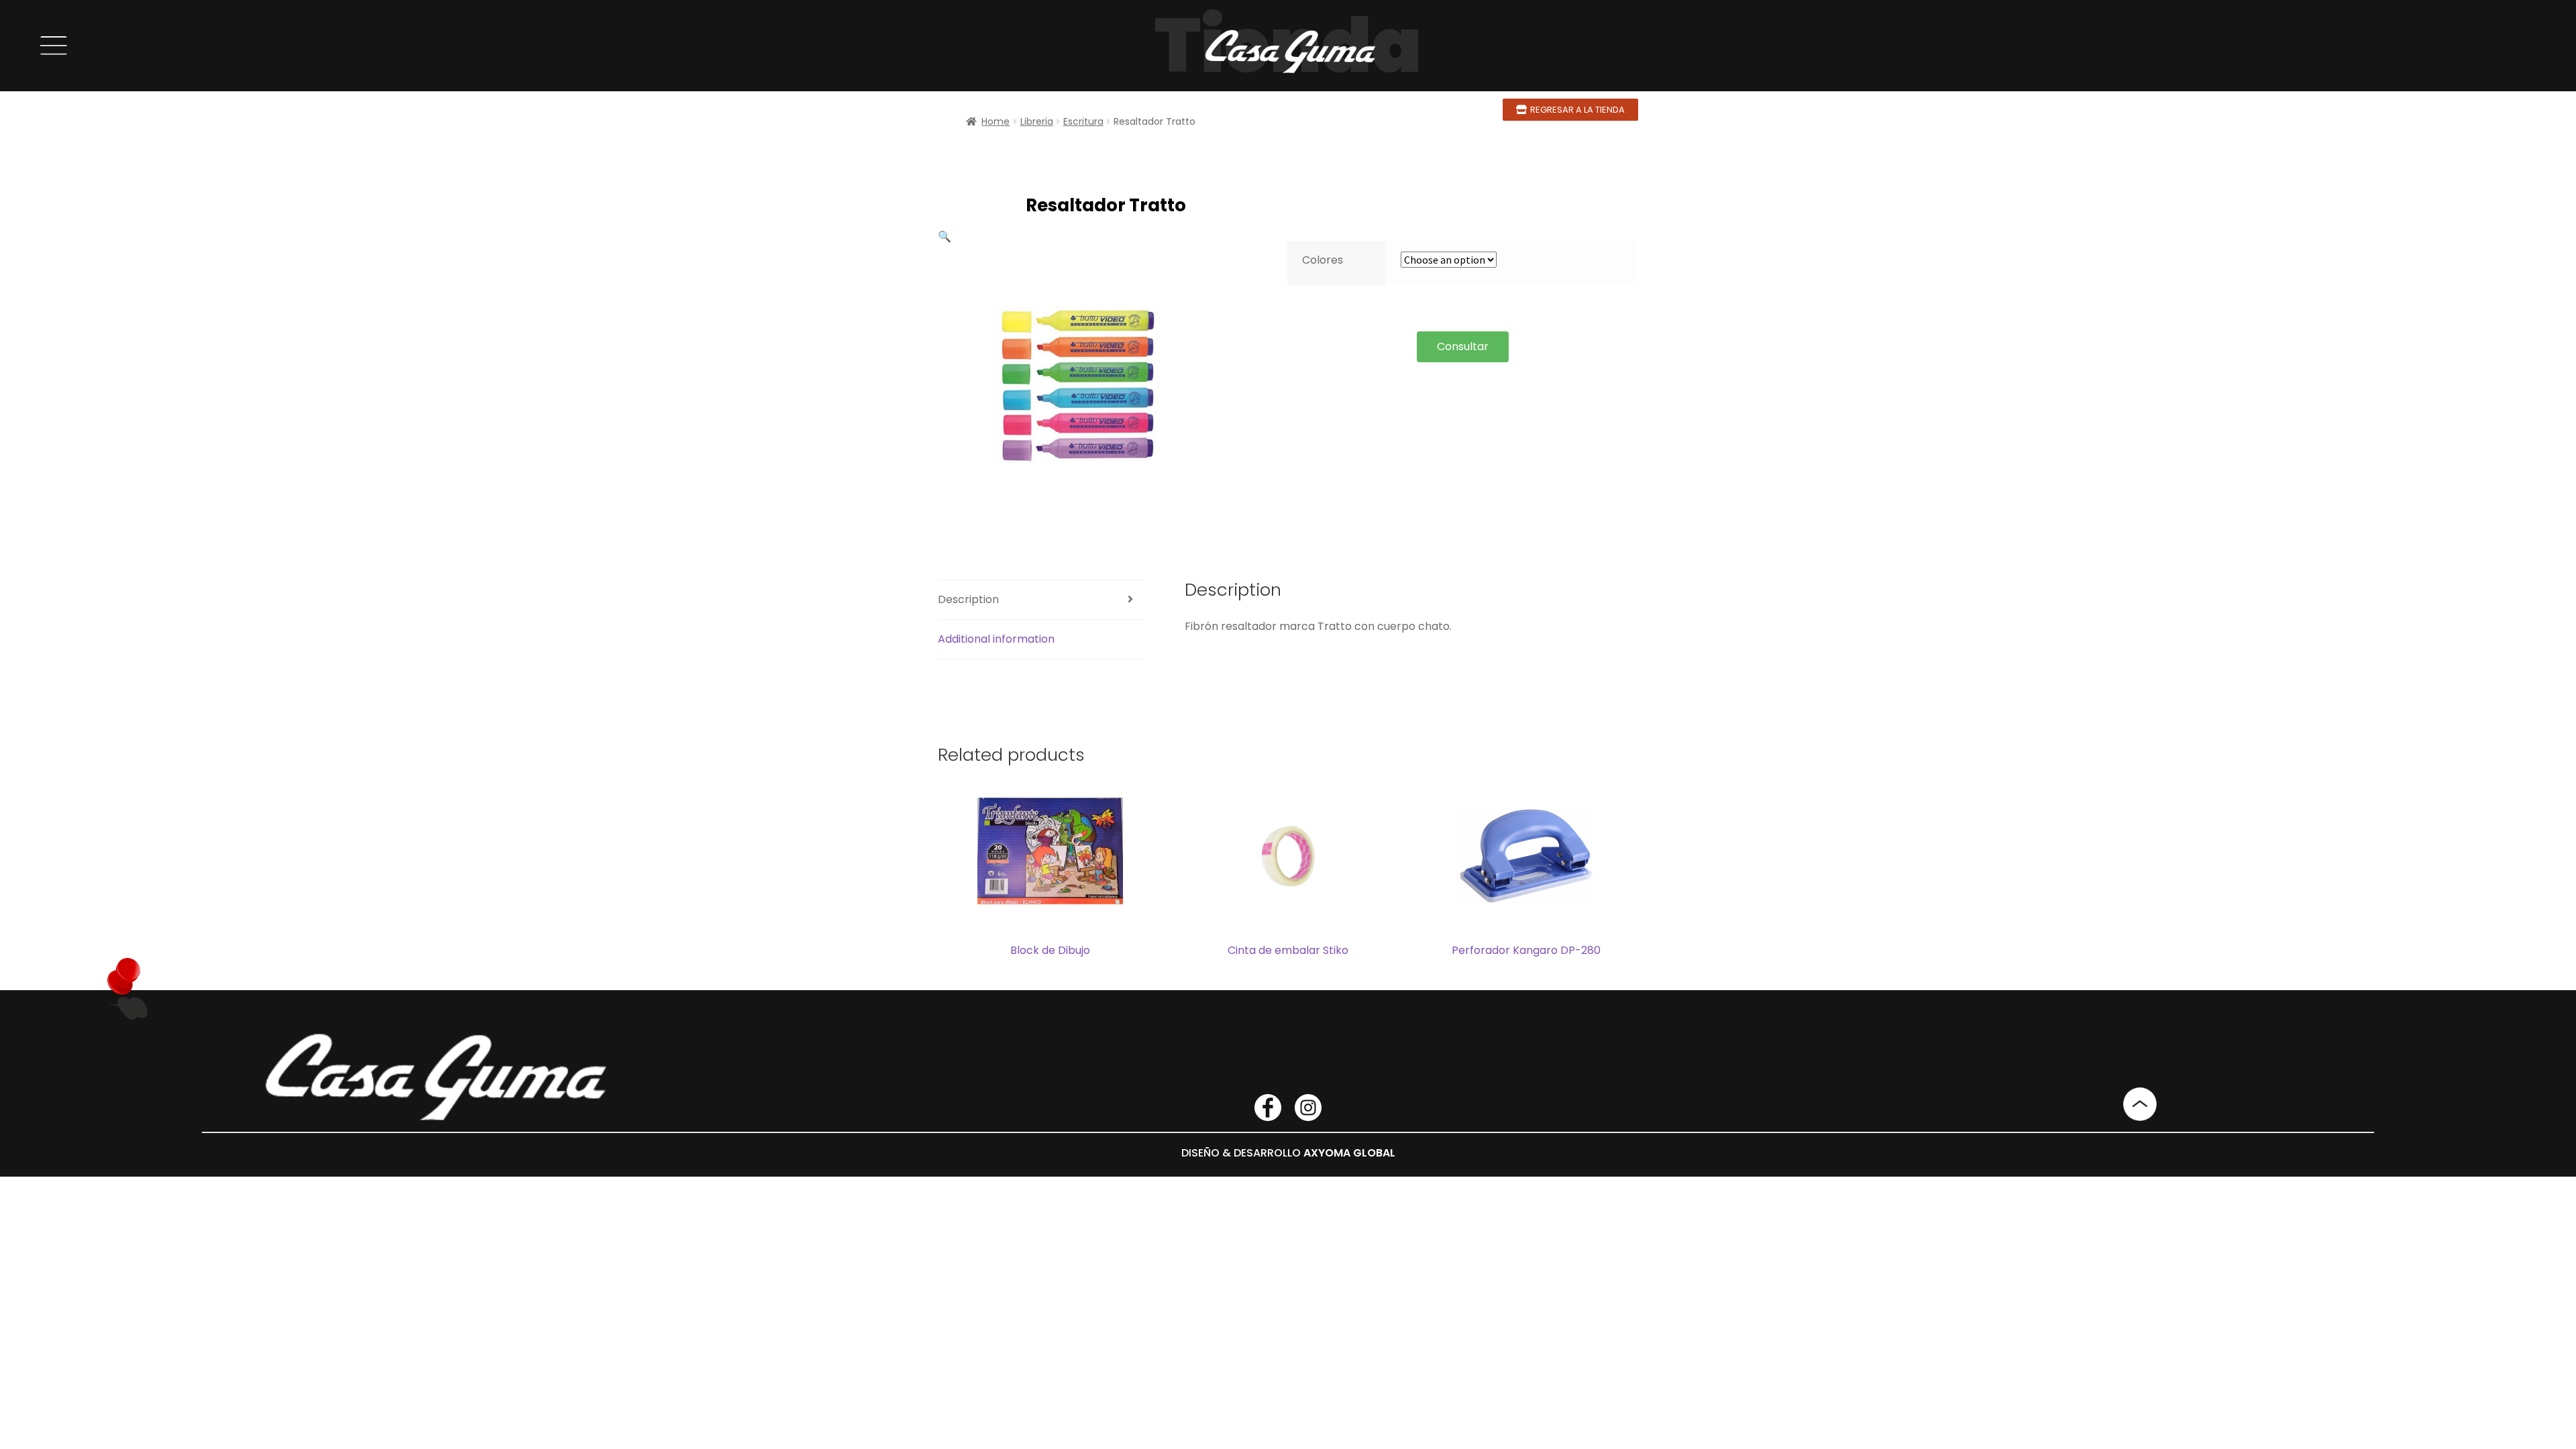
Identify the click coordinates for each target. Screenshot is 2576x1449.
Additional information (996, 639)
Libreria (1037, 121)
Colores (1323, 260)
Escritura (1083, 121)
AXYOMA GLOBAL (1349, 1153)
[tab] (1041, 600)
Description (968, 599)
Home (996, 121)
